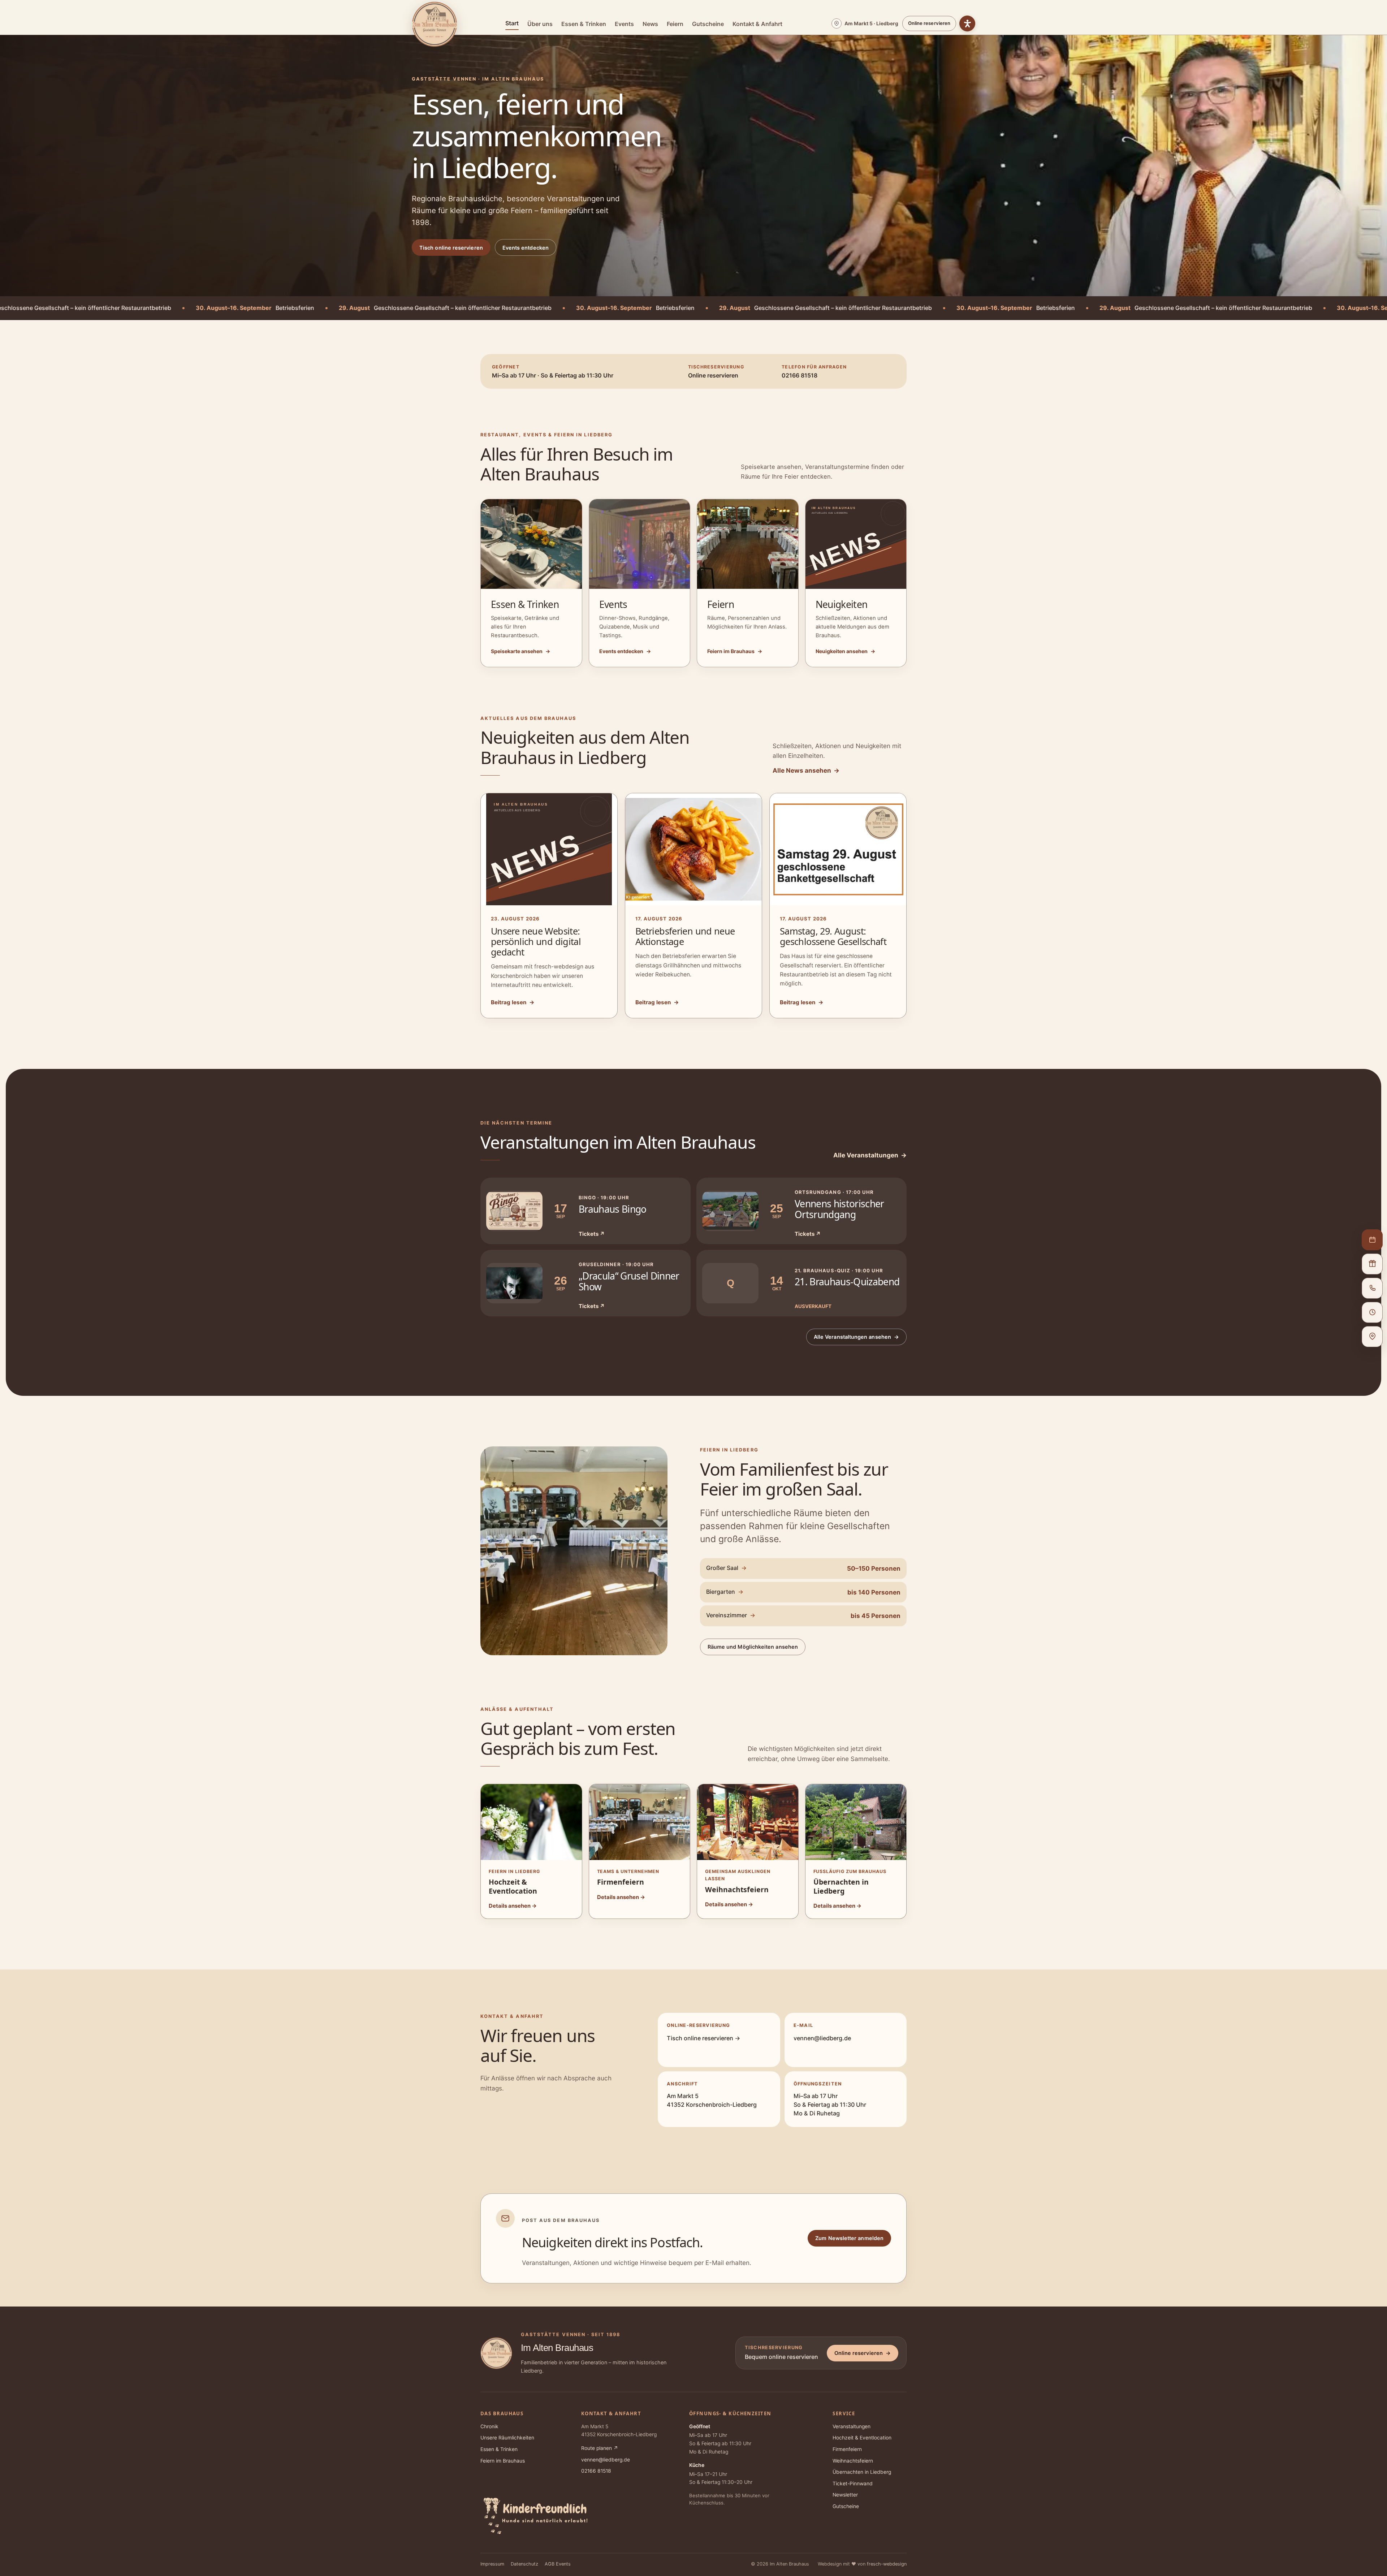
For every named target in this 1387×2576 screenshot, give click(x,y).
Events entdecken (526, 248)
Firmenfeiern (847, 2449)
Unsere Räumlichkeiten (507, 2438)
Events (624, 24)
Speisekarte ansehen (520, 651)
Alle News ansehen (806, 770)
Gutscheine (708, 24)
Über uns (540, 24)
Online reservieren (929, 23)
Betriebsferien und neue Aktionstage (685, 936)
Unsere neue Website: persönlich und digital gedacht (536, 941)
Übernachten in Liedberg (862, 2472)
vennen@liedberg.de (822, 2038)
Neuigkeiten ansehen (845, 651)
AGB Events (558, 2564)
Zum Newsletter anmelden (849, 2238)
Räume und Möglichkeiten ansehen (753, 1647)
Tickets (592, 1234)
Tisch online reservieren (451, 248)
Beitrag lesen (513, 1002)
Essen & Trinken (584, 24)
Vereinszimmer (731, 1615)
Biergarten (725, 1592)
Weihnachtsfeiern (853, 2461)
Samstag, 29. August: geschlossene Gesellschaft (833, 936)
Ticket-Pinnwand (853, 2484)
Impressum (492, 2564)
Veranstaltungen (852, 2426)
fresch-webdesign (887, 2564)
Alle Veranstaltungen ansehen (856, 1337)
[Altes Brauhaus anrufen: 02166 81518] (1372, 1288)
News (650, 24)
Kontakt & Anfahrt (757, 24)
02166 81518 (596, 2471)
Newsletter (845, 2495)
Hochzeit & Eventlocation (862, 2438)
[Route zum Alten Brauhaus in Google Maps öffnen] (1372, 1337)
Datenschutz (524, 2564)
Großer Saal (726, 1568)
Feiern (675, 24)
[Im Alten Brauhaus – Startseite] (435, 24)
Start (512, 23)
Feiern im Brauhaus (735, 651)
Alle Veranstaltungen (870, 1155)
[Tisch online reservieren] (1372, 1240)
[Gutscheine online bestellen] (1372, 1264)
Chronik (489, 2426)
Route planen (600, 2448)
